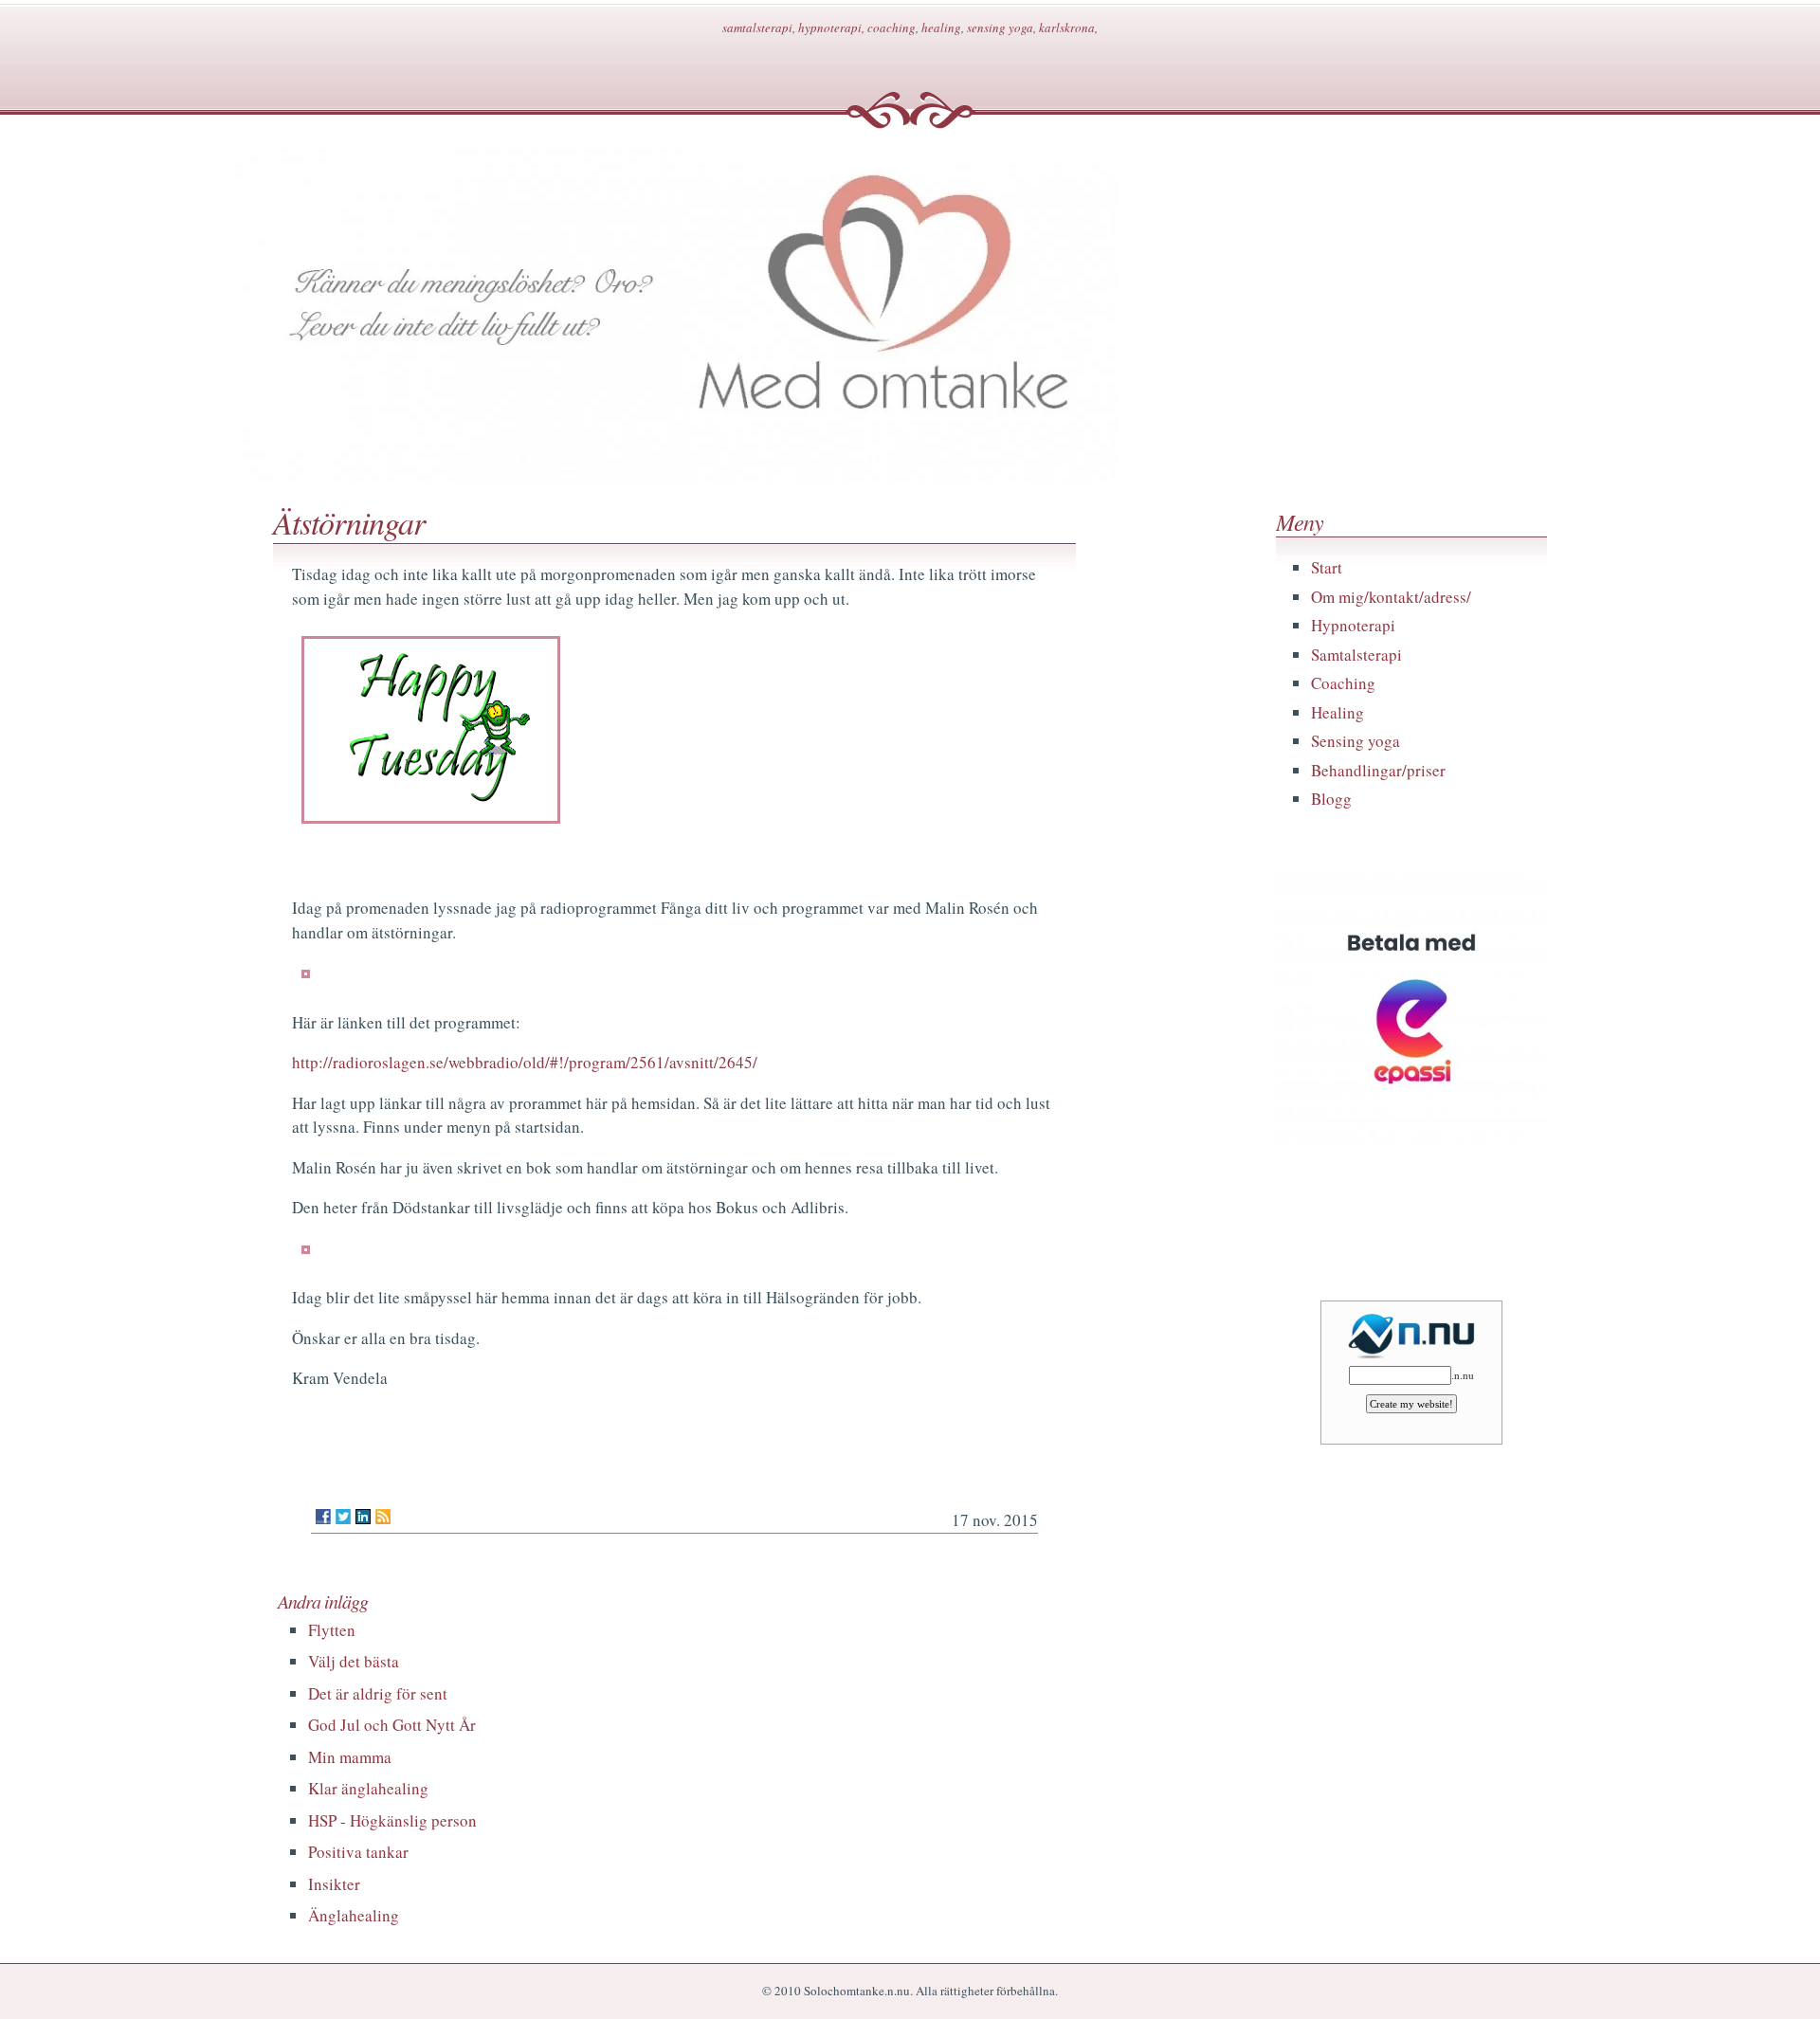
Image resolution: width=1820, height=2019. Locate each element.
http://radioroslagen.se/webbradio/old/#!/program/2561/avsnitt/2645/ (525, 1062)
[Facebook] (323, 1517)
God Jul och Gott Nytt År (392, 1725)
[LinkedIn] (363, 1517)
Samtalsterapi (1356, 655)
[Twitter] (343, 1517)
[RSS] (383, 1517)
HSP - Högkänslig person (392, 1820)
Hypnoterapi (1353, 625)
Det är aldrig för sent (378, 1693)
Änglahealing (354, 1915)
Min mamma (350, 1757)
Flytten (332, 1630)
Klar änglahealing (368, 1788)
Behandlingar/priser (1378, 770)
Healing (1338, 712)
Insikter (334, 1884)
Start (1327, 567)
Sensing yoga (1356, 741)
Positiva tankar (358, 1852)
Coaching (1343, 683)
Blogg (1331, 799)
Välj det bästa (354, 1661)
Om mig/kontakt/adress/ (1391, 597)
